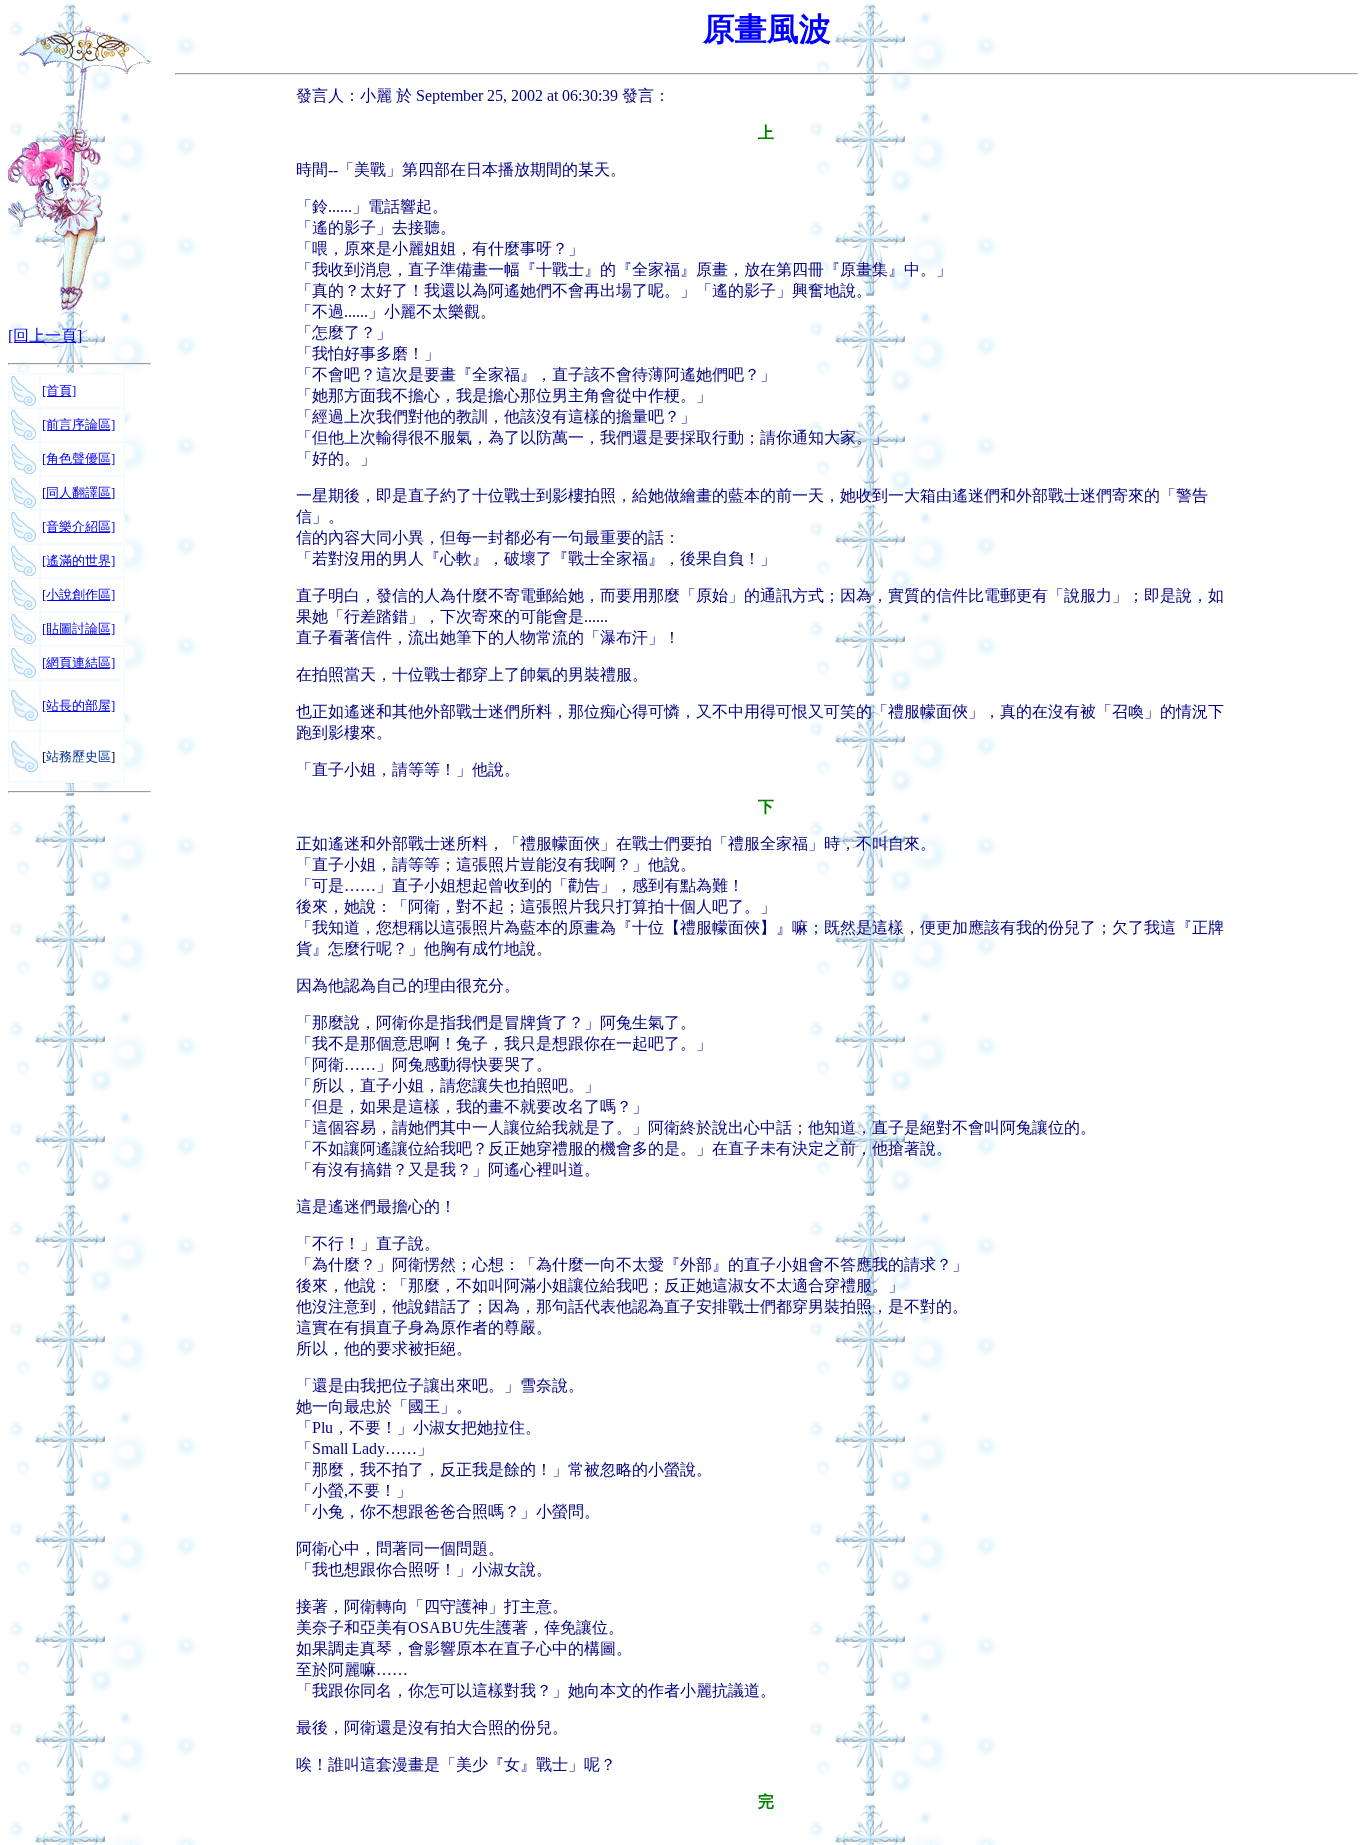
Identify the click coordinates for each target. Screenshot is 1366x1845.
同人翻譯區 (78, 492)
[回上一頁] (45, 335)
